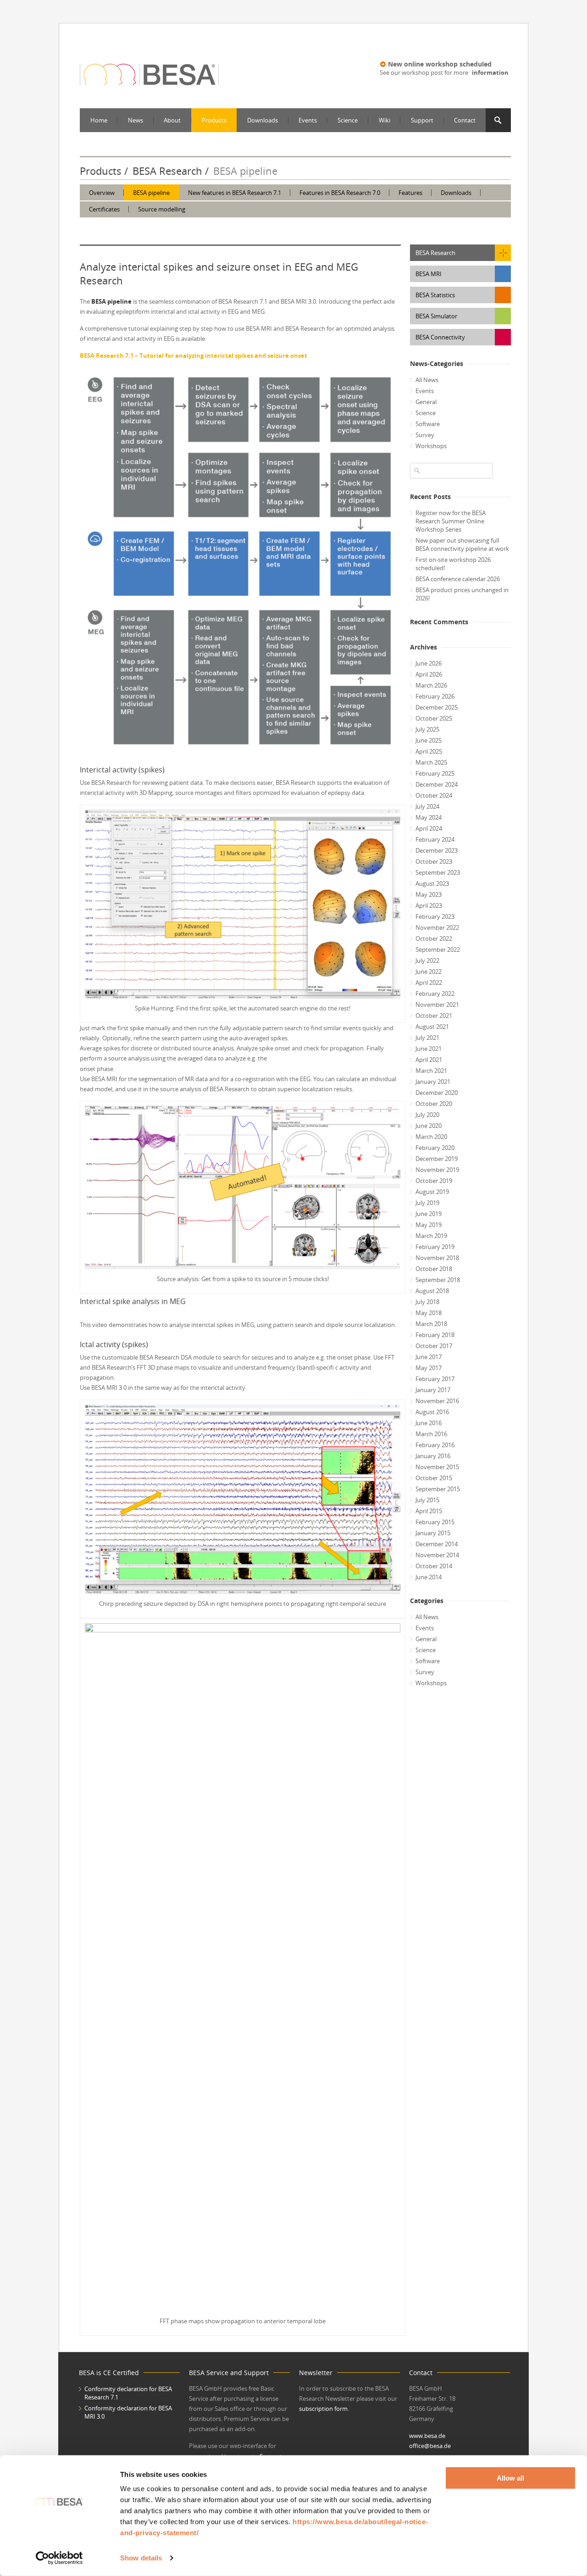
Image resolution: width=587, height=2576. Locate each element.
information (490, 72)
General (426, 402)
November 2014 (437, 1555)
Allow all (510, 2478)
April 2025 (429, 751)
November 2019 (437, 1170)
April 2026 (429, 674)
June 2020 (429, 1126)
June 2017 (429, 1357)
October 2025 (434, 718)
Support (422, 120)
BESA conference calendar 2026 (458, 579)
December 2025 (437, 707)
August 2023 (432, 883)
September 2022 (438, 949)
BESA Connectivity (440, 337)
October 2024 (434, 795)
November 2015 (437, 1467)
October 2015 (434, 1478)
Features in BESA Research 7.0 (340, 193)
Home (99, 120)
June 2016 (429, 1423)
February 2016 (435, 1445)
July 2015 (427, 1500)
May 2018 (429, 1313)
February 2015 (435, 1522)
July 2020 (427, 1115)
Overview (102, 193)
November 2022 (437, 927)
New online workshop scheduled (440, 64)
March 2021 (431, 1071)
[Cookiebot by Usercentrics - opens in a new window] (59, 2558)
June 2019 (429, 1214)
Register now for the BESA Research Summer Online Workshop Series (451, 521)
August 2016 (432, 1412)
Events (308, 120)
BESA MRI (429, 274)
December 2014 (437, 1544)
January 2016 (433, 1456)
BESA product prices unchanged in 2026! (462, 594)
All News (427, 380)
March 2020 (431, 1137)
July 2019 (427, 1203)
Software (428, 424)
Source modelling (162, 209)
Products (214, 120)
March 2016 (431, 1434)
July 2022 (427, 960)
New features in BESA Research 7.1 (235, 193)
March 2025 (431, 762)
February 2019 (435, 1247)
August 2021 (432, 1027)
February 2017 (435, 1379)
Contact (465, 120)
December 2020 (437, 1093)
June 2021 (429, 1049)
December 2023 (437, 850)
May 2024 (429, 817)
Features (410, 193)
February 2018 (435, 1335)
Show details (141, 2558)
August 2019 (432, 1192)
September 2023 (438, 872)
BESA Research (167, 171)
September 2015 (438, 1489)
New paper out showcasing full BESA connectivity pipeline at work (462, 544)
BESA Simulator (436, 316)
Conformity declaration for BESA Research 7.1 (128, 2393)
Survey (425, 435)
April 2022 (429, 983)
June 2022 (429, 972)
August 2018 (432, 1291)
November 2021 (437, 1005)
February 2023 (435, 916)
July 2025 (427, 729)
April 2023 (429, 905)
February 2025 (435, 773)
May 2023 (429, 894)
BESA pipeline (151, 193)
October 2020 (434, 1104)
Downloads (263, 120)
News (136, 120)
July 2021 (427, 1038)
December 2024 (437, 784)
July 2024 (427, 806)
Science (348, 120)
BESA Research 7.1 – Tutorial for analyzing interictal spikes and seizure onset (194, 355)
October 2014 (434, 1566)
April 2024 (429, 828)
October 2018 (434, 1269)
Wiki (385, 120)
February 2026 (435, 696)
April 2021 (429, 1060)
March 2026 (431, 685)
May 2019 (429, 1225)
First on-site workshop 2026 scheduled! (453, 564)
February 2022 (435, 994)
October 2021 (434, 1016)
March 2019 (431, 1236)
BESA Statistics (435, 295)
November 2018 (437, 1258)
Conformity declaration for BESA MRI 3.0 (128, 2412)
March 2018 (431, 1324)
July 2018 (427, 1302)
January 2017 (433, 1390)
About (172, 120)
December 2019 (437, 1159)
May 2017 (429, 1368)
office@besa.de (430, 2446)
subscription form (323, 2409)
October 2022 (434, 938)
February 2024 (435, 839)
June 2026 (429, 663)
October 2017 (434, 1346)
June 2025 (429, 740)
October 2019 (434, 1181)
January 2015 (433, 1533)
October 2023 (434, 861)
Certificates (104, 209)
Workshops (431, 446)
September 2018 (438, 1280)
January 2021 (433, 1082)
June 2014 (429, 1577)
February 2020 (435, 1148)
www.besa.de (427, 2436)
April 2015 (429, 1511)
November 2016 (437, 1401)
